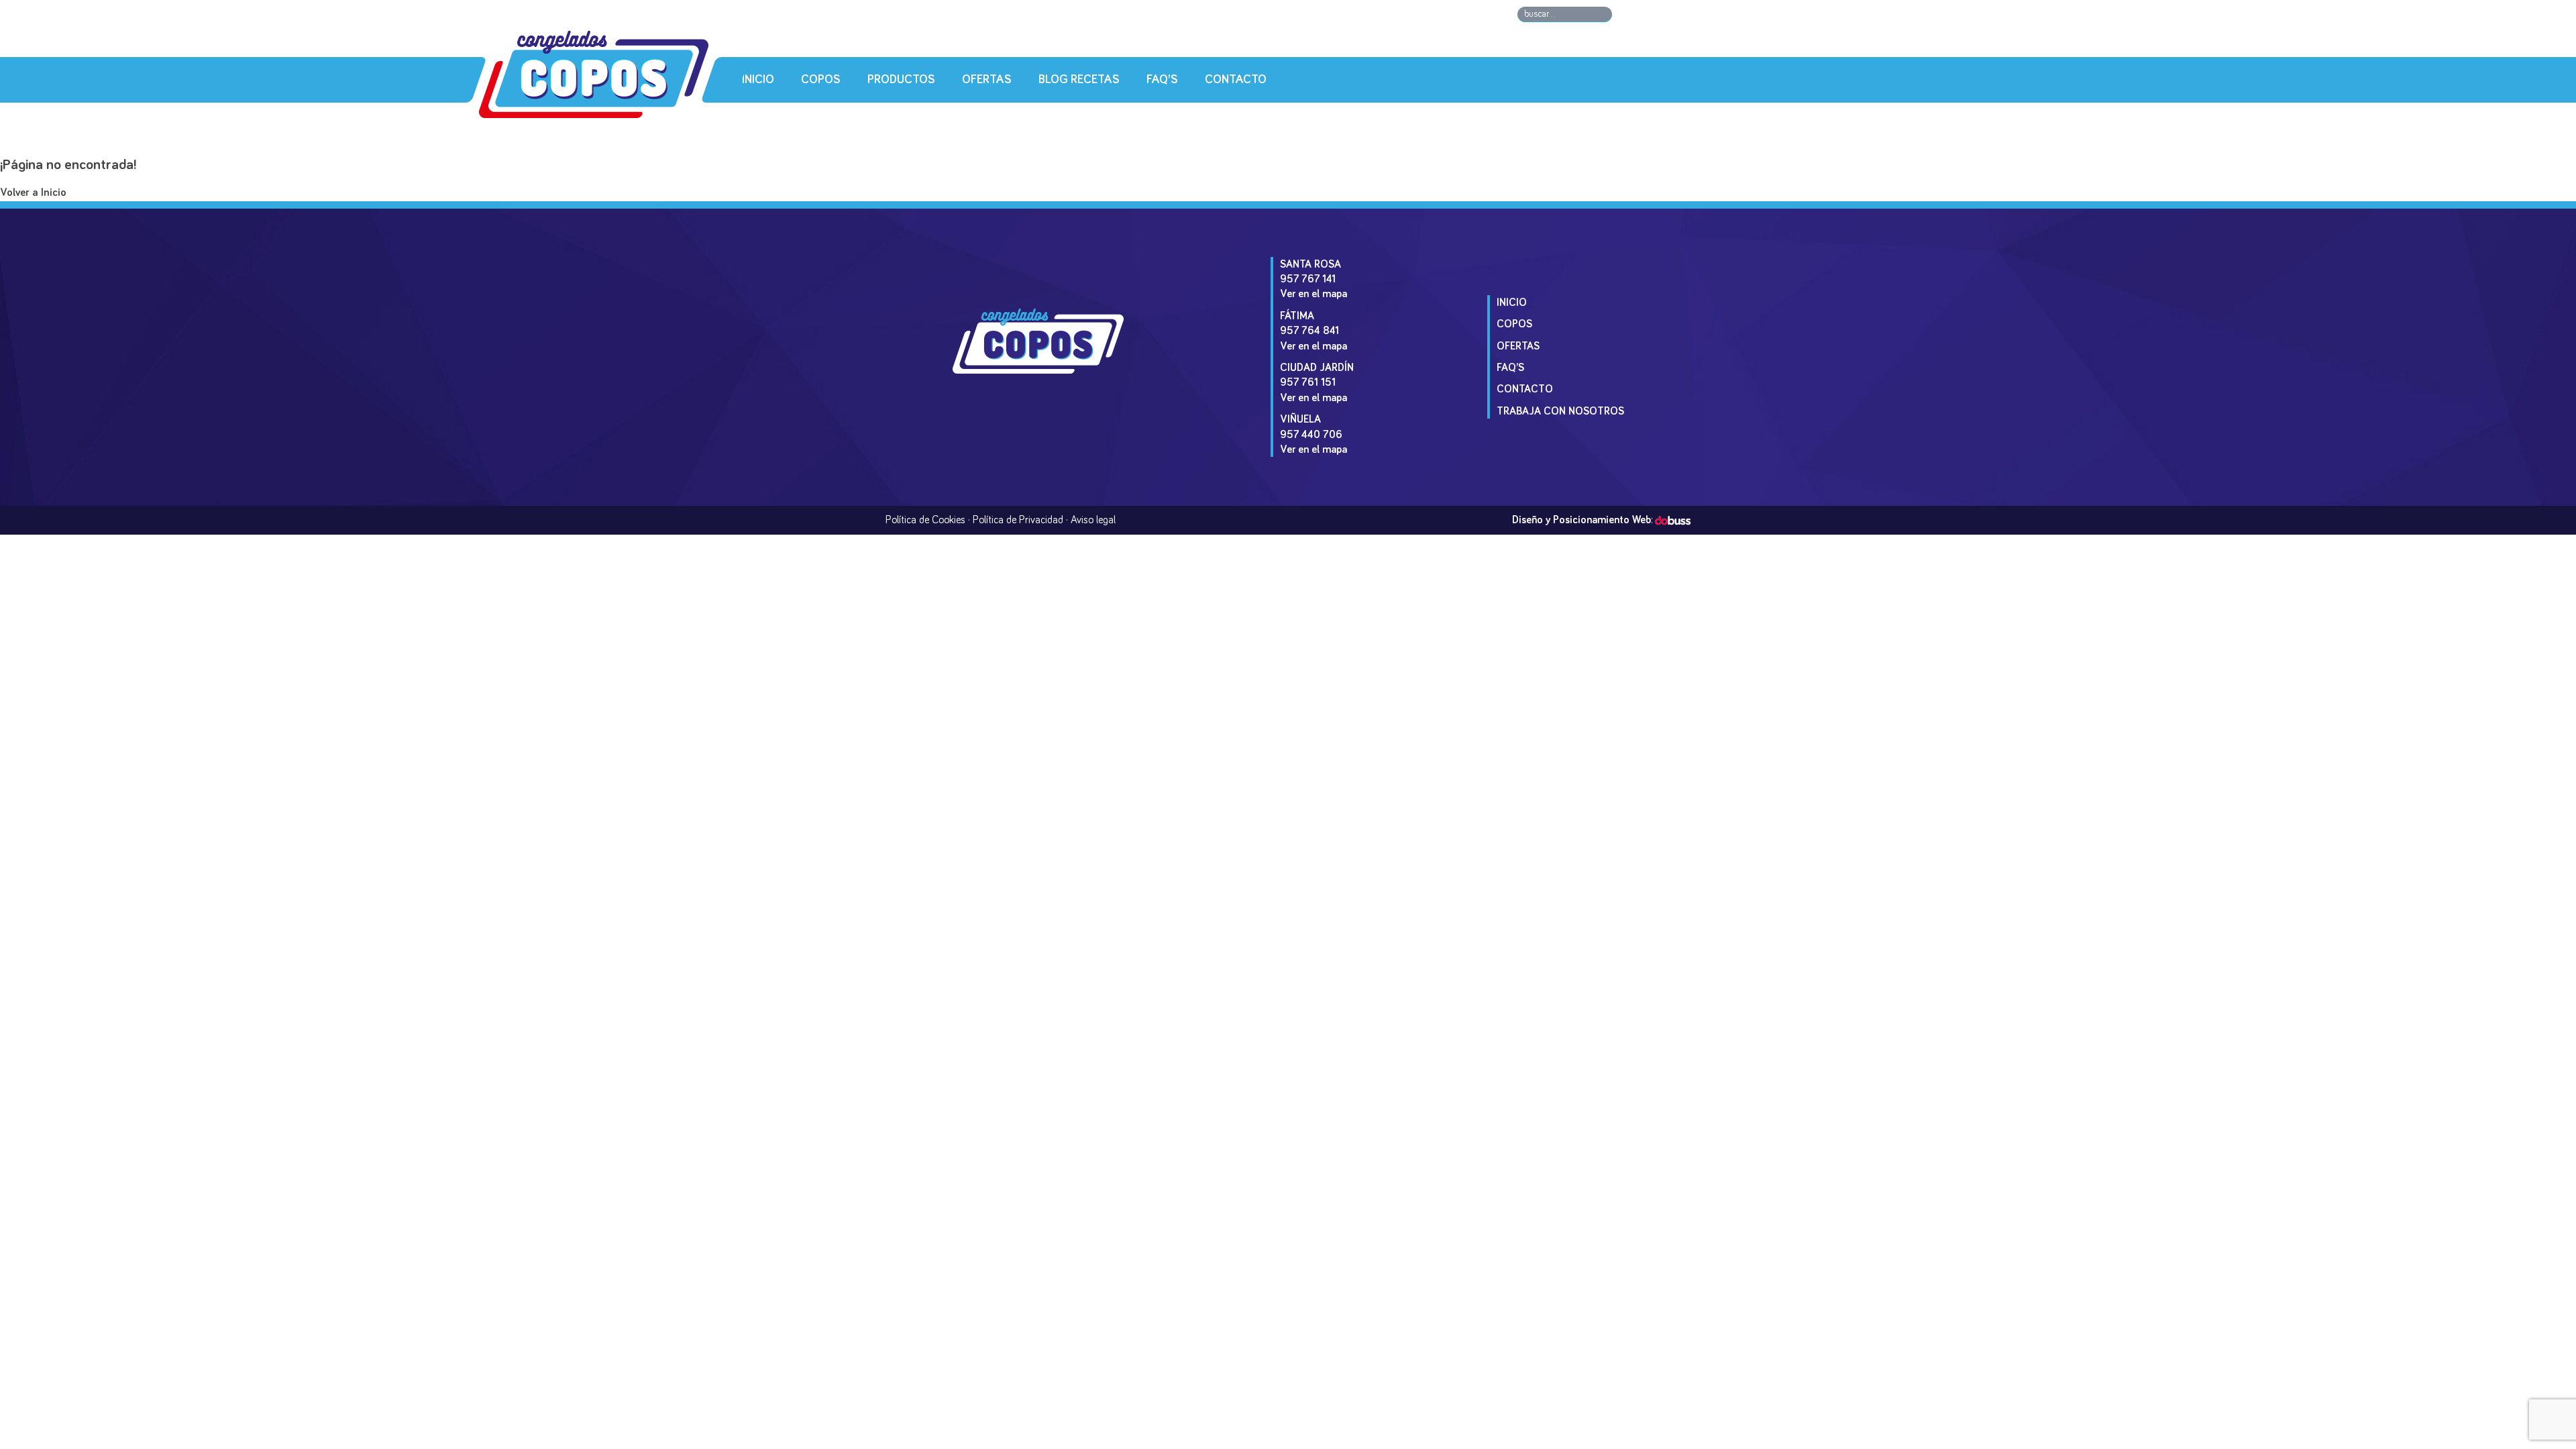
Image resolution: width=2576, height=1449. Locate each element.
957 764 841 (1309, 331)
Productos (901, 80)
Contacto (1236, 80)
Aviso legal (1093, 520)
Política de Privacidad (1018, 520)
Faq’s (1162, 80)
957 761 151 (1308, 382)
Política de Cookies (925, 520)
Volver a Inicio (33, 193)
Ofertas (987, 80)
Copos (821, 80)
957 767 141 (1308, 279)
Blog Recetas (1079, 80)
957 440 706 (1311, 435)
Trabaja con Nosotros (1560, 411)
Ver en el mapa (1313, 294)
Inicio (758, 80)
